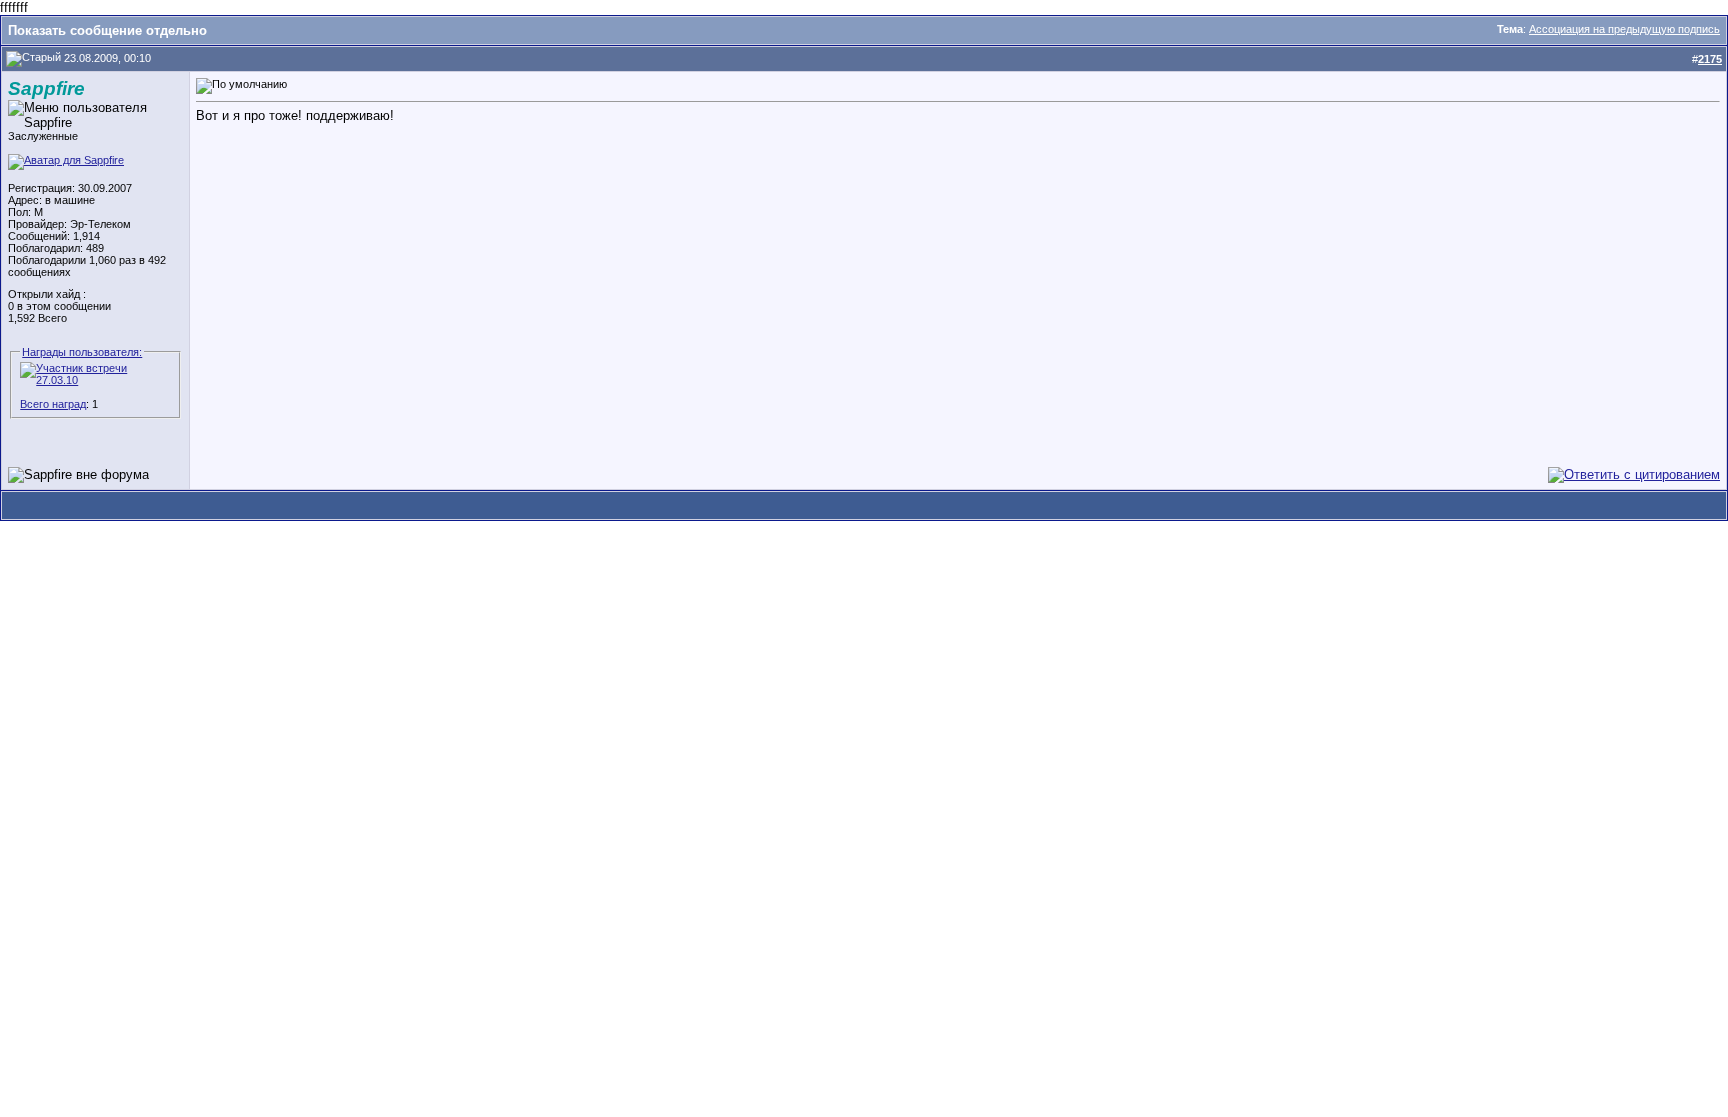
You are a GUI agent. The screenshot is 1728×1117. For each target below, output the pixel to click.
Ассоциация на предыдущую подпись (1624, 29)
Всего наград (53, 404)
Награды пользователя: (82, 352)
